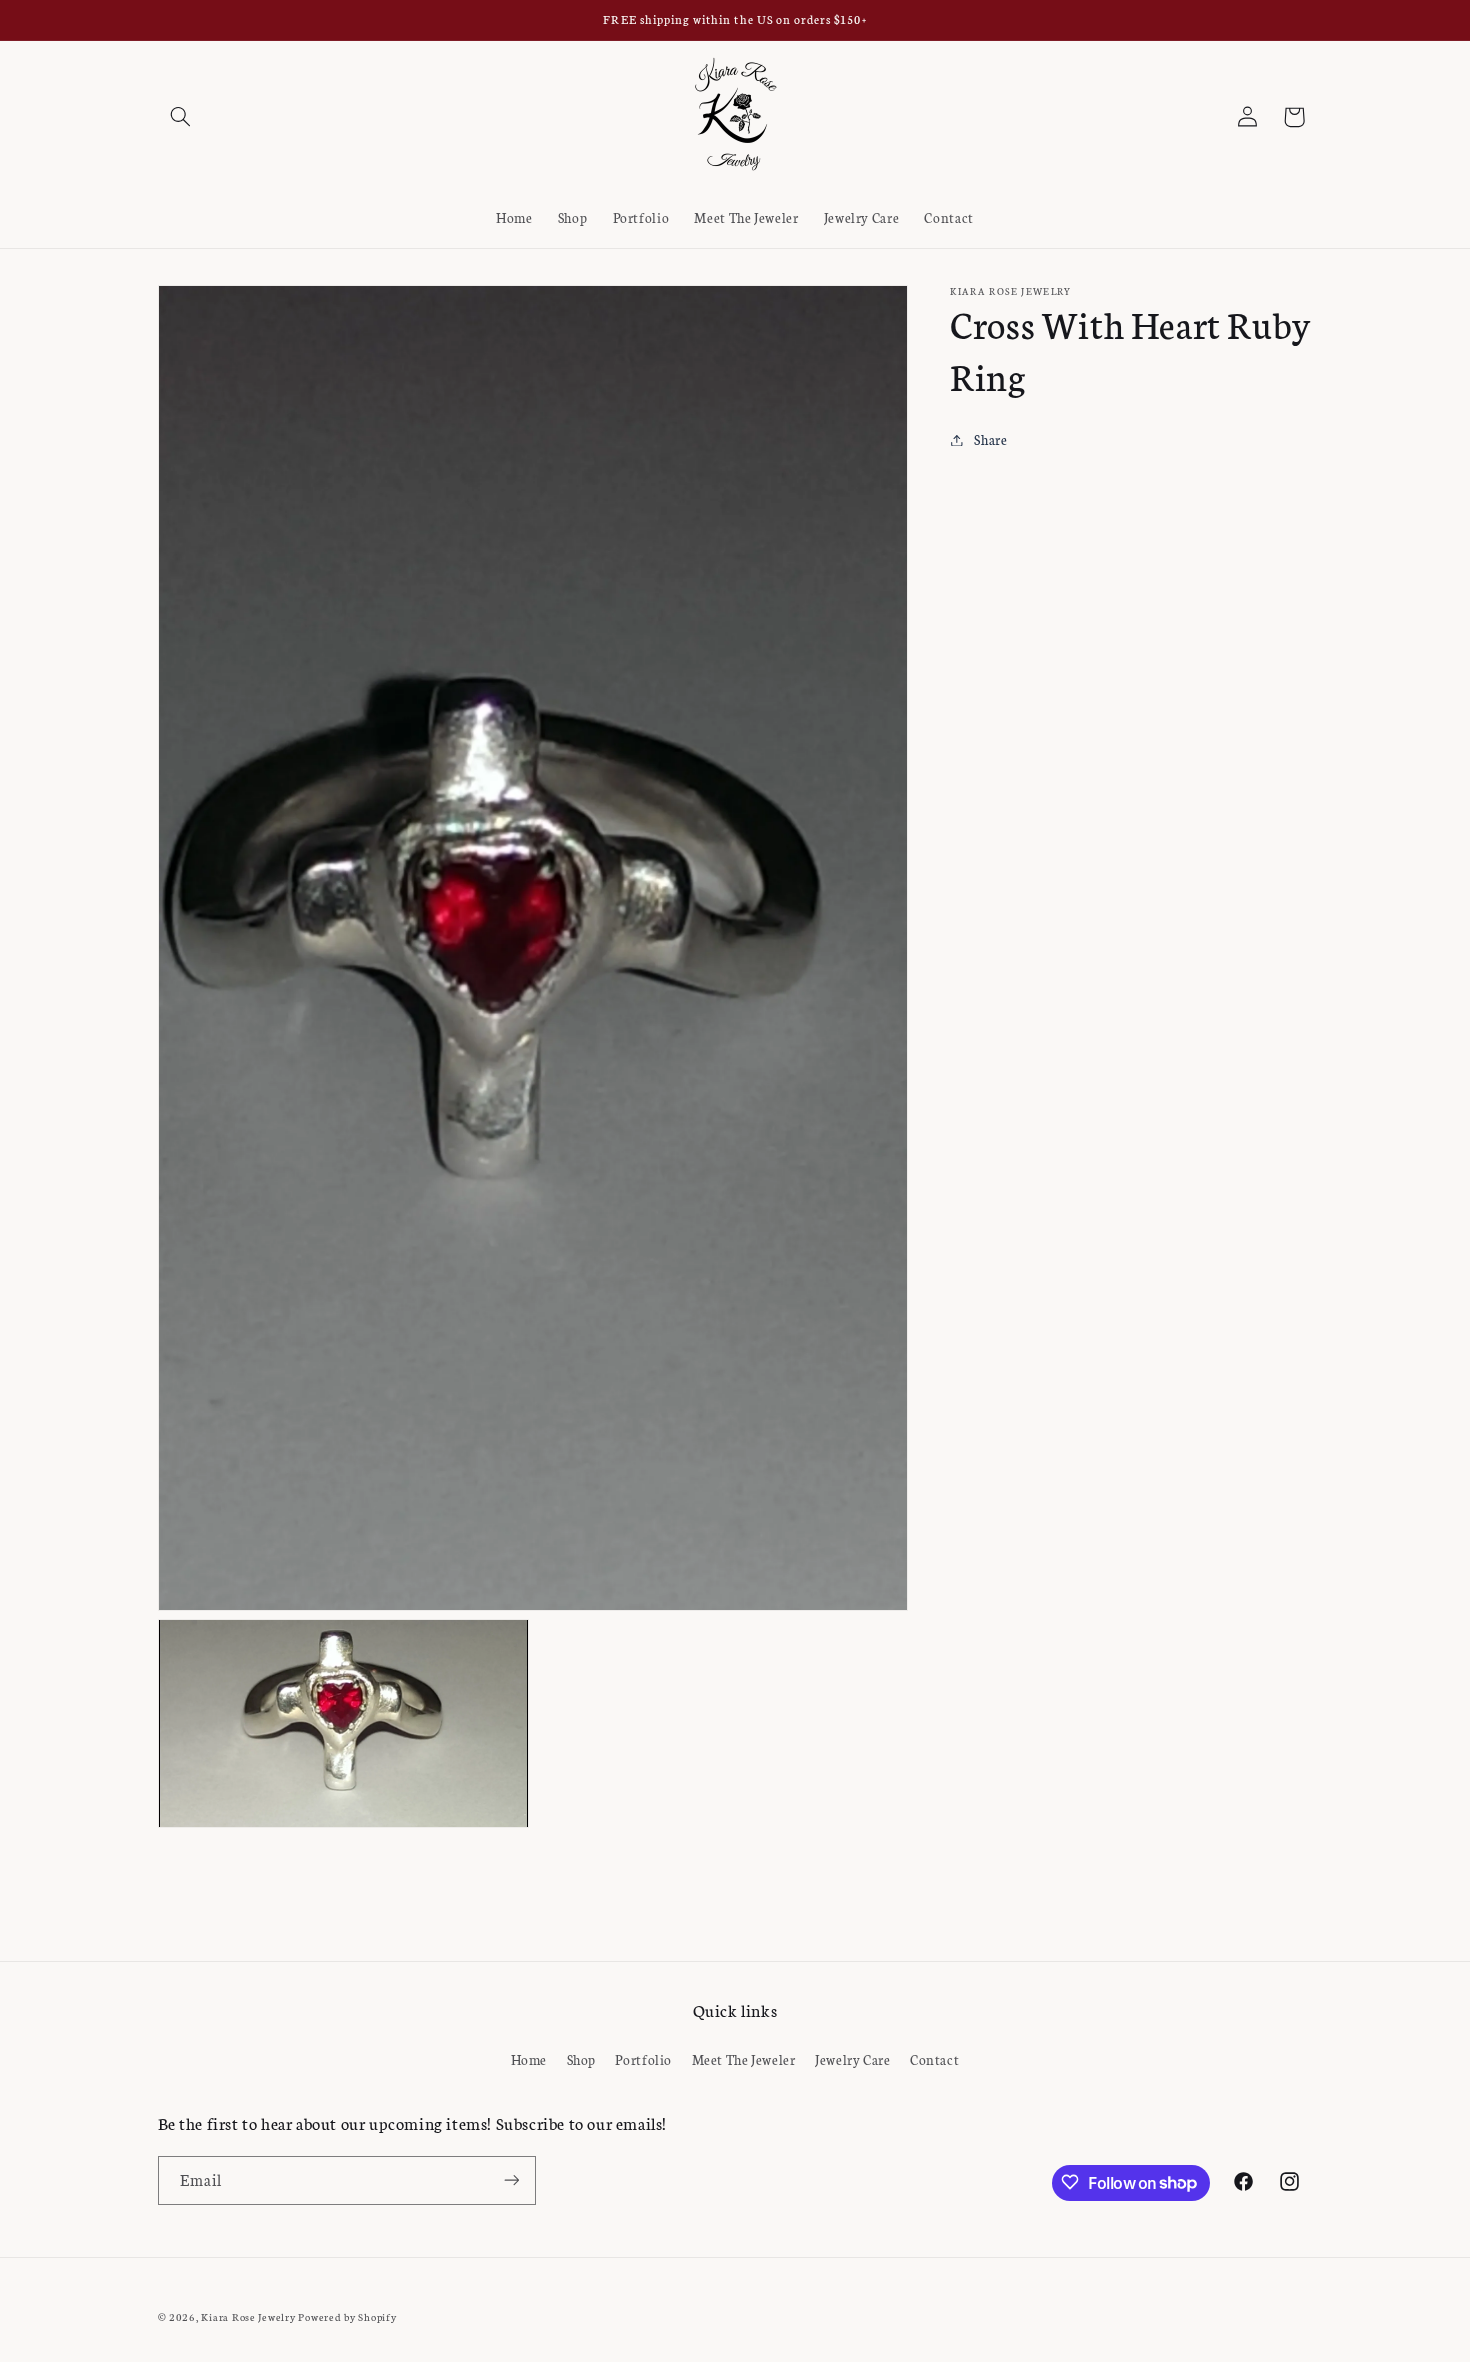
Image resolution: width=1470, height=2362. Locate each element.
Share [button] (990, 439)
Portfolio (643, 2060)
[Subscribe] (511, 2179)
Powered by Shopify (347, 2315)
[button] (181, 117)
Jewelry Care (853, 2060)
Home (529, 2060)
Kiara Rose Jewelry (248, 2315)
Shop (582, 2060)
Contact (934, 2060)
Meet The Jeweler (744, 2060)
